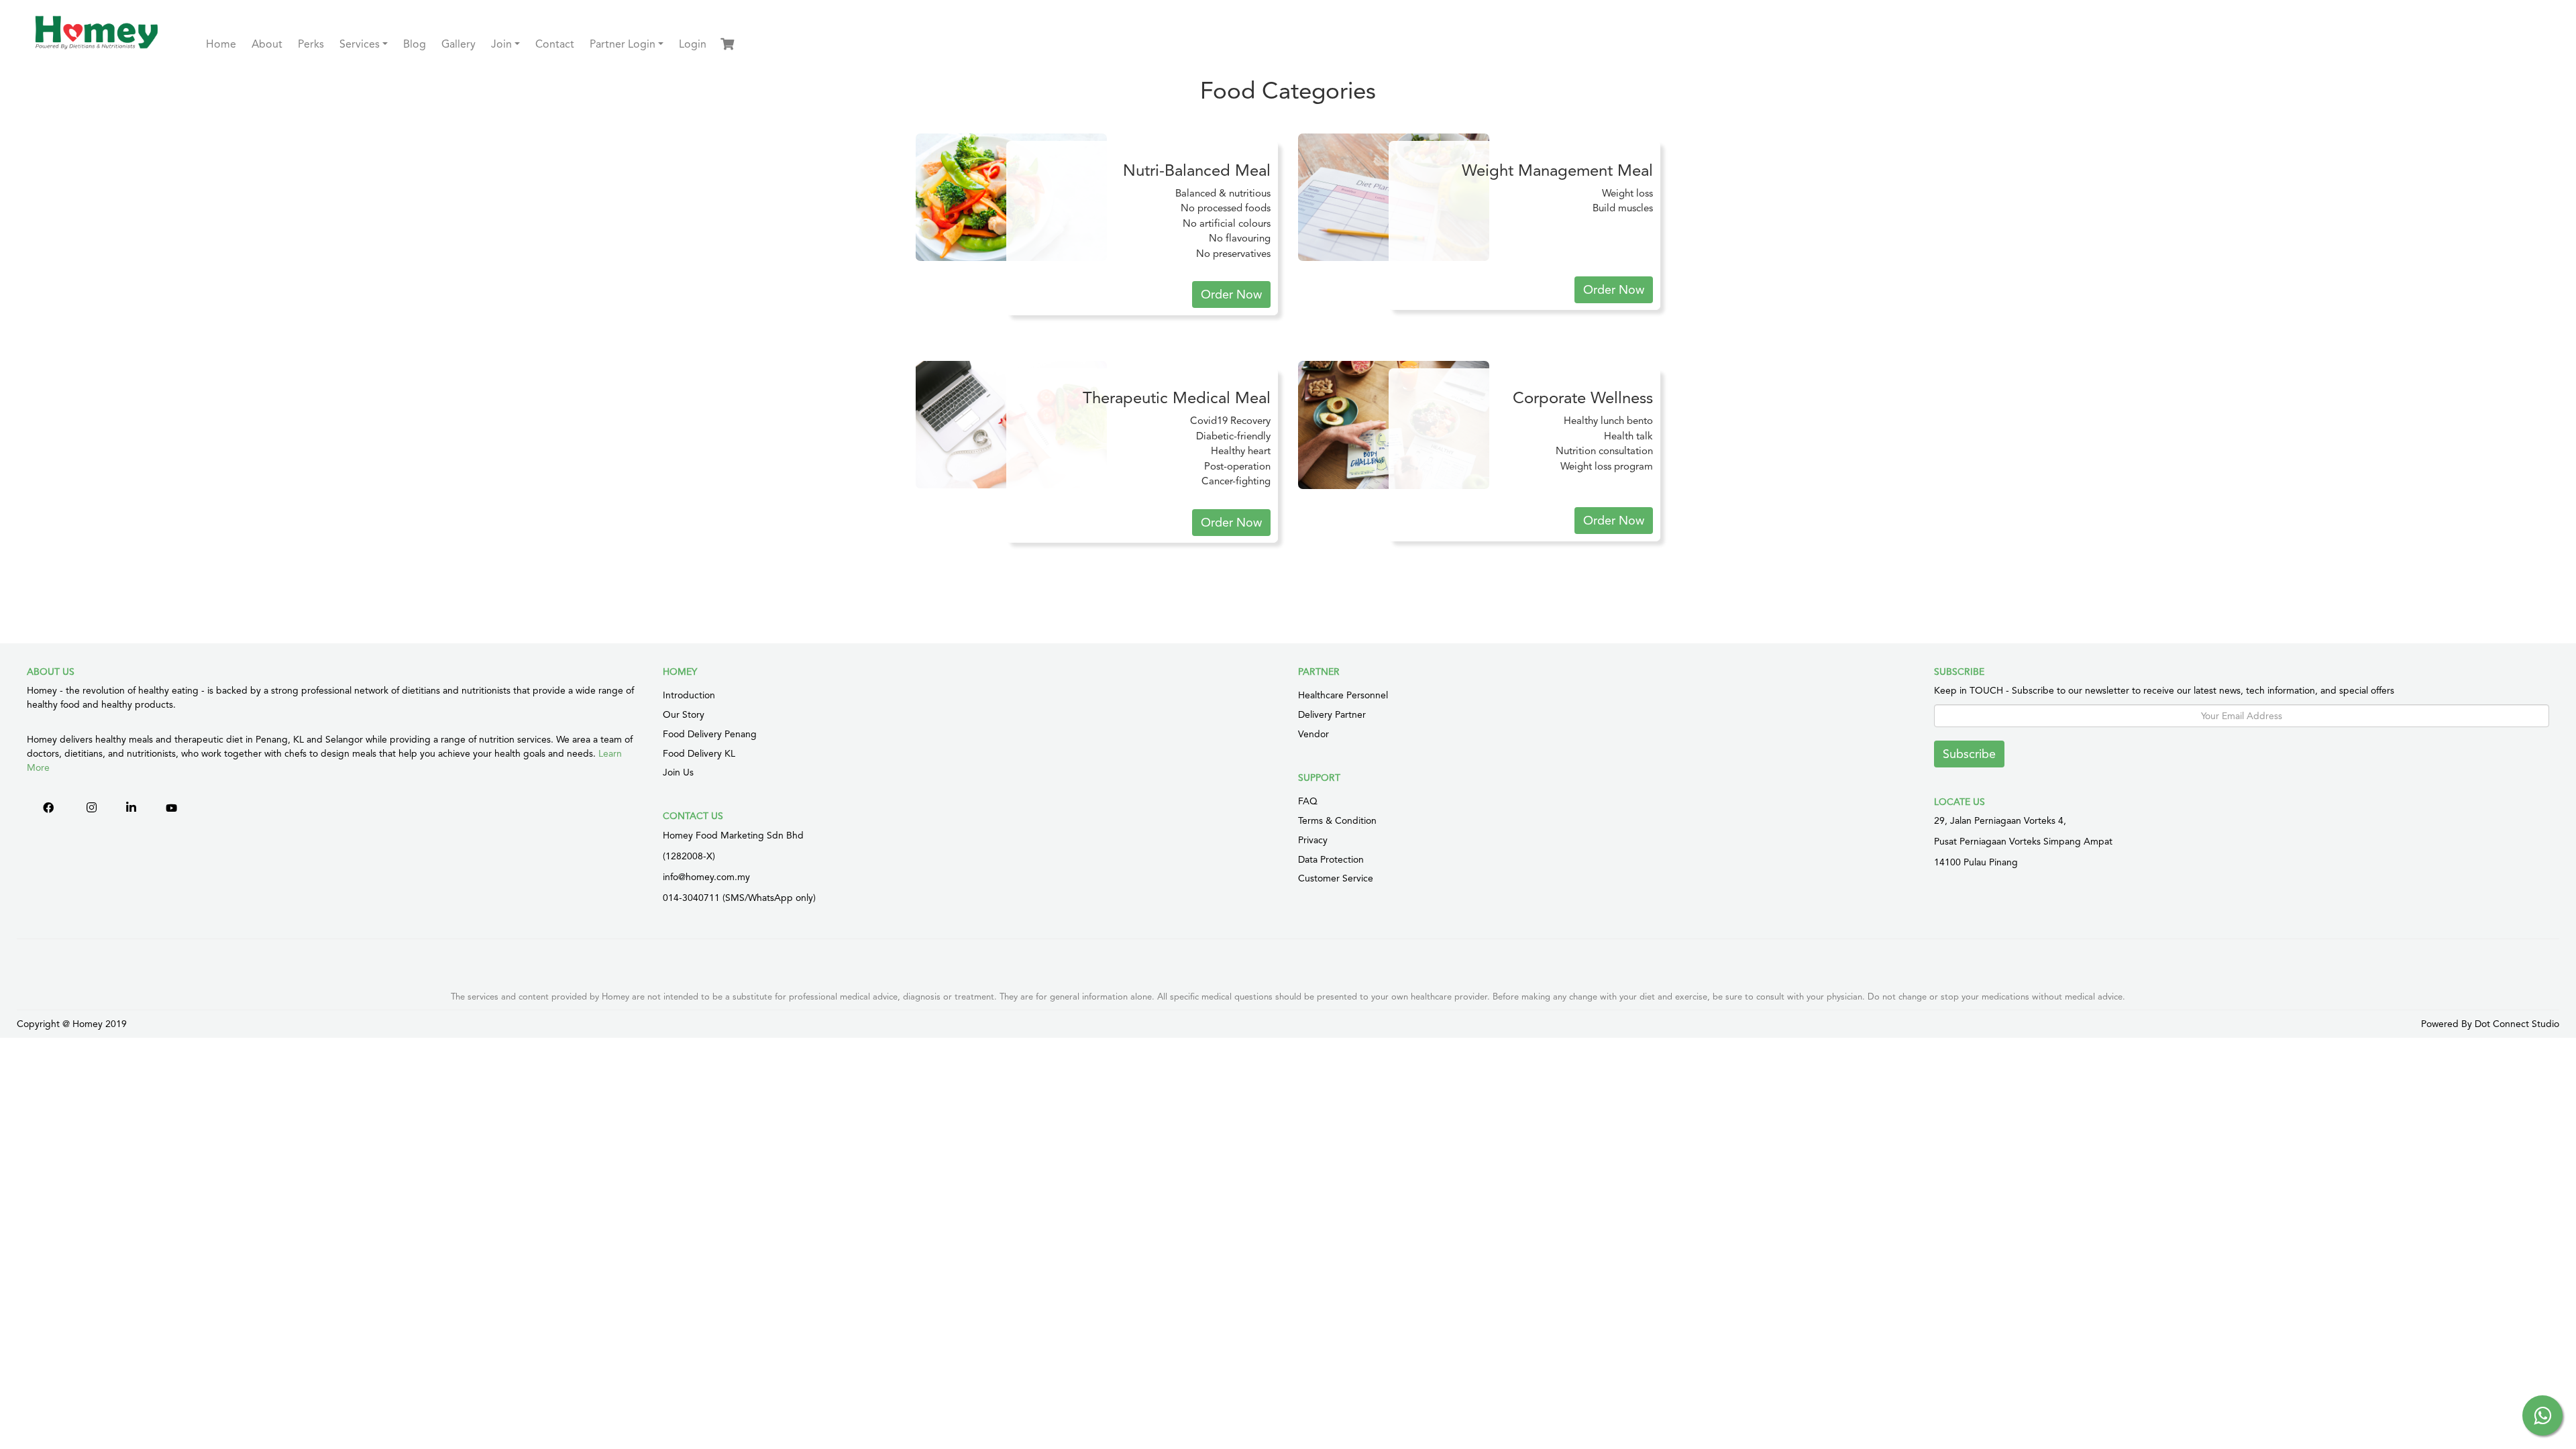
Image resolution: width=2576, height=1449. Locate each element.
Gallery (459, 44)
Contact (555, 44)
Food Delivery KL (699, 753)
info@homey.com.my (706, 877)
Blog (415, 44)
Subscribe (1969, 754)
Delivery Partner (1332, 714)
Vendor (1313, 734)
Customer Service (1336, 878)
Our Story (684, 714)
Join (501, 44)
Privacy (1313, 840)
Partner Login (623, 44)
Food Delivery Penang (710, 734)
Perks (311, 44)
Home (221, 44)
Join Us (678, 772)
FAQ (1308, 801)
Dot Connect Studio (2517, 1024)
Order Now (1231, 294)
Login (693, 44)
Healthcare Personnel (1343, 695)
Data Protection (1331, 859)
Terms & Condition (1337, 820)
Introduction (689, 695)
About (267, 44)
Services (360, 44)
